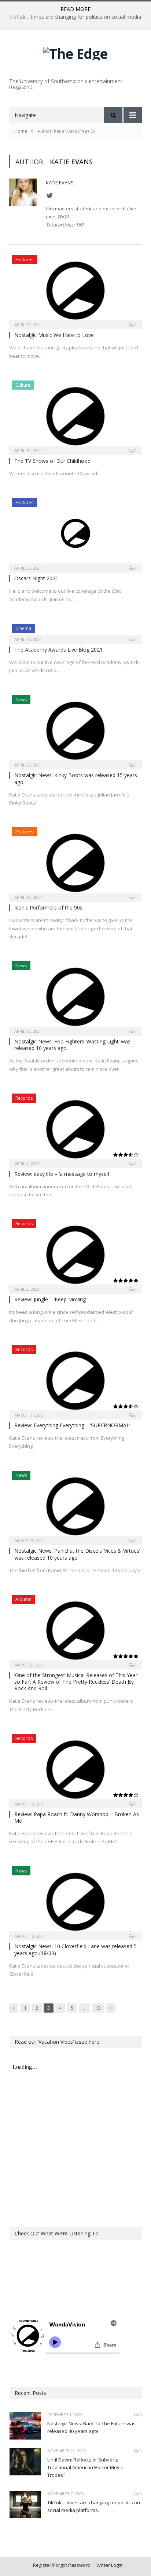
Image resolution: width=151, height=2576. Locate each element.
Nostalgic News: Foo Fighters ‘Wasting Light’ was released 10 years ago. (72, 1045)
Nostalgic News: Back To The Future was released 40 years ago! (91, 2427)
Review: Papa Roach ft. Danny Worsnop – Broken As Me (77, 1817)
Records (24, 1098)
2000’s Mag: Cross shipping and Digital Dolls (74, 17)
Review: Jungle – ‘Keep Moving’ (50, 1299)
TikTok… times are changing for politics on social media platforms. (94, 2506)
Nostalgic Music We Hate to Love (54, 335)
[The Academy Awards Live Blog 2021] (75, 631)
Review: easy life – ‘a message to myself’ (62, 1174)
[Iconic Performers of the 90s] (75, 862)
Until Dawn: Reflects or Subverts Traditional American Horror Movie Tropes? (85, 2467)
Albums (23, 1599)
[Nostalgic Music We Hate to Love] (75, 290)
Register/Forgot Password (62, 2565)
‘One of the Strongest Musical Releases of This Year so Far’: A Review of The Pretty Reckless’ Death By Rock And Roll (76, 1682)
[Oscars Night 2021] (75, 533)
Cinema (23, 628)
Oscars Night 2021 (36, 578)
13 (98, 2008)
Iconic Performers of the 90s (48, 908)
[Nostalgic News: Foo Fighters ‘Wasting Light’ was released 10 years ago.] (75, 996)
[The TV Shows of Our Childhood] (75, 415)
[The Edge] (75, 52)
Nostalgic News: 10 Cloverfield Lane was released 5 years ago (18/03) (75, 1949)
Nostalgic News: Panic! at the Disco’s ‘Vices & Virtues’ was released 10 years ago (77, 1554)
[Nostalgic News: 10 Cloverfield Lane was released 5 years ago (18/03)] (75, 1901)
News (21, 700)
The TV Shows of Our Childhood (52, 461)
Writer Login (110, 2565)
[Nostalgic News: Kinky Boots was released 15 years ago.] (75, 730)
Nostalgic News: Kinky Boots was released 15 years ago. (76, 778)
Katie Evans (60, 183)
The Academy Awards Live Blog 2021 (58, 650)
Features (24, 260)
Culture (23, 385)
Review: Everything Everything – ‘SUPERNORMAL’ (72, 1425)
